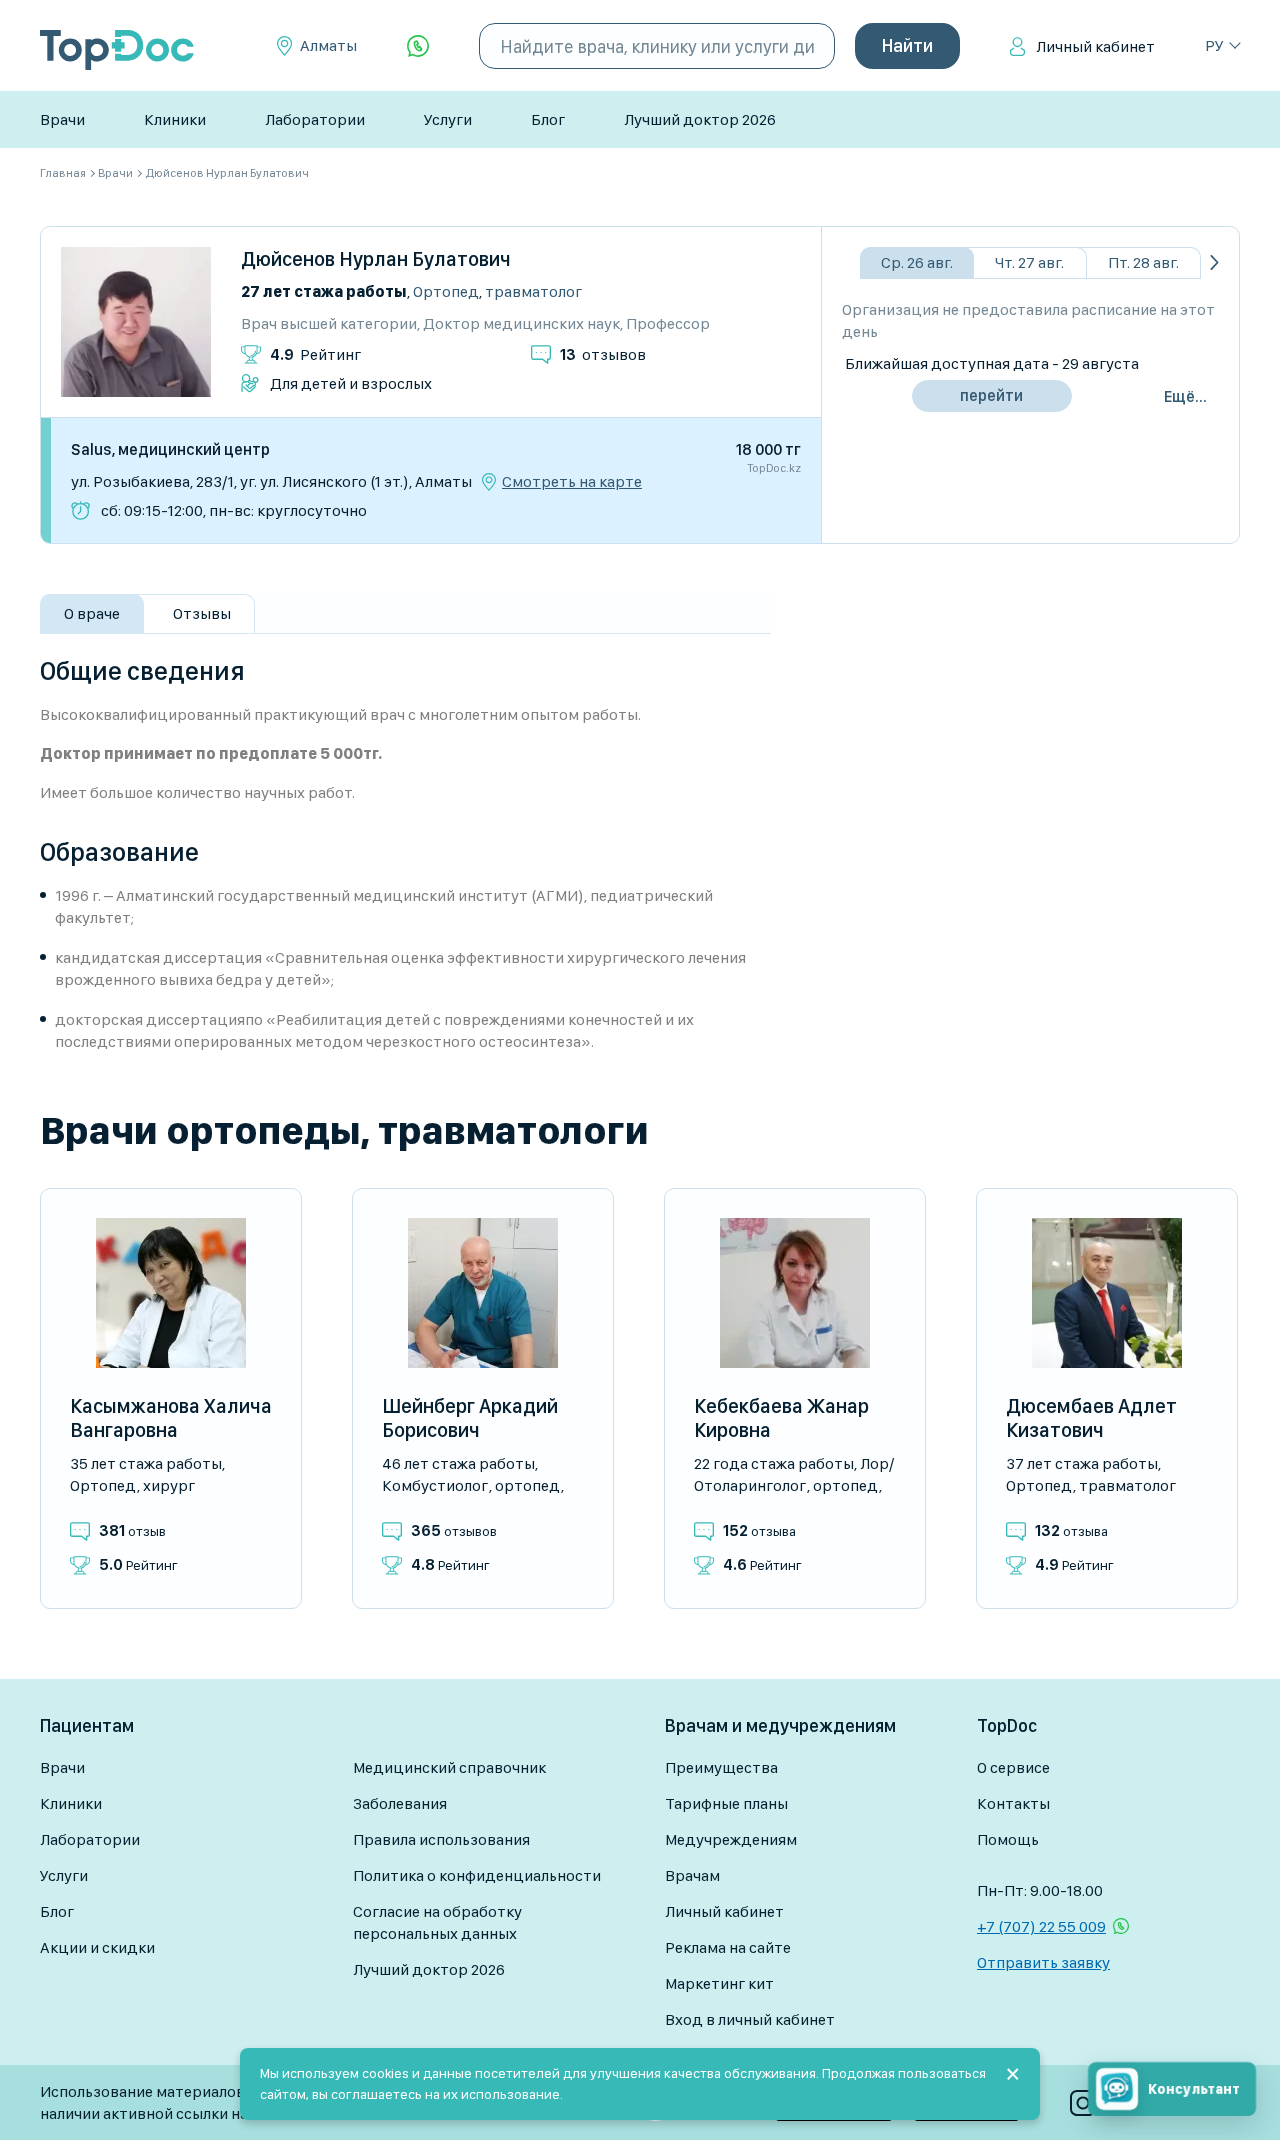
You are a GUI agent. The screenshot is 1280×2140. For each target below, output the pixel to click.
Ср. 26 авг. (917, 262)
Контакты (1013, 1803)
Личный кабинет (1095, 46)
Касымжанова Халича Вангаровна (171, 1418)
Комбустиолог (435, 1485)
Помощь (1008, 1839)
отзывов (603, 354)
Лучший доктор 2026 (700, 119)
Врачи (62, 119)
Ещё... (1185, 396)
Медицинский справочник (449, 1767)
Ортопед (446, 291)
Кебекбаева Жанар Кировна (781, 1418)
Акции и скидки (97, 1947)
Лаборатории (315, 119)
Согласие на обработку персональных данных (437, 1922)
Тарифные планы (726, 1803)
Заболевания (400, 1803)
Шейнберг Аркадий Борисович (470, 1418)
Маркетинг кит (719, 1983)
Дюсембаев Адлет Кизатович (1091, 1418)
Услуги (448, 119)
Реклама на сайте (728, 1947)
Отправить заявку (1043, 1962)
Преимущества (721, 1767)
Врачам (692, 1875)
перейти (991, 395)
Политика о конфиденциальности (477, 1875)
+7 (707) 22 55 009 (1041, 1926)
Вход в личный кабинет (750, 2019)
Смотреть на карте (572, 482)
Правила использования (441, 1839)
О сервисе (1013, 1767)
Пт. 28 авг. (1143, 262)
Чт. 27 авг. (1029, 262)
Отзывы (202, 613)
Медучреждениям (731, 1839)
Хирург (169, 1485)
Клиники (175, 119)
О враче (92, 613)
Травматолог (533, 291)
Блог (548, 119)
